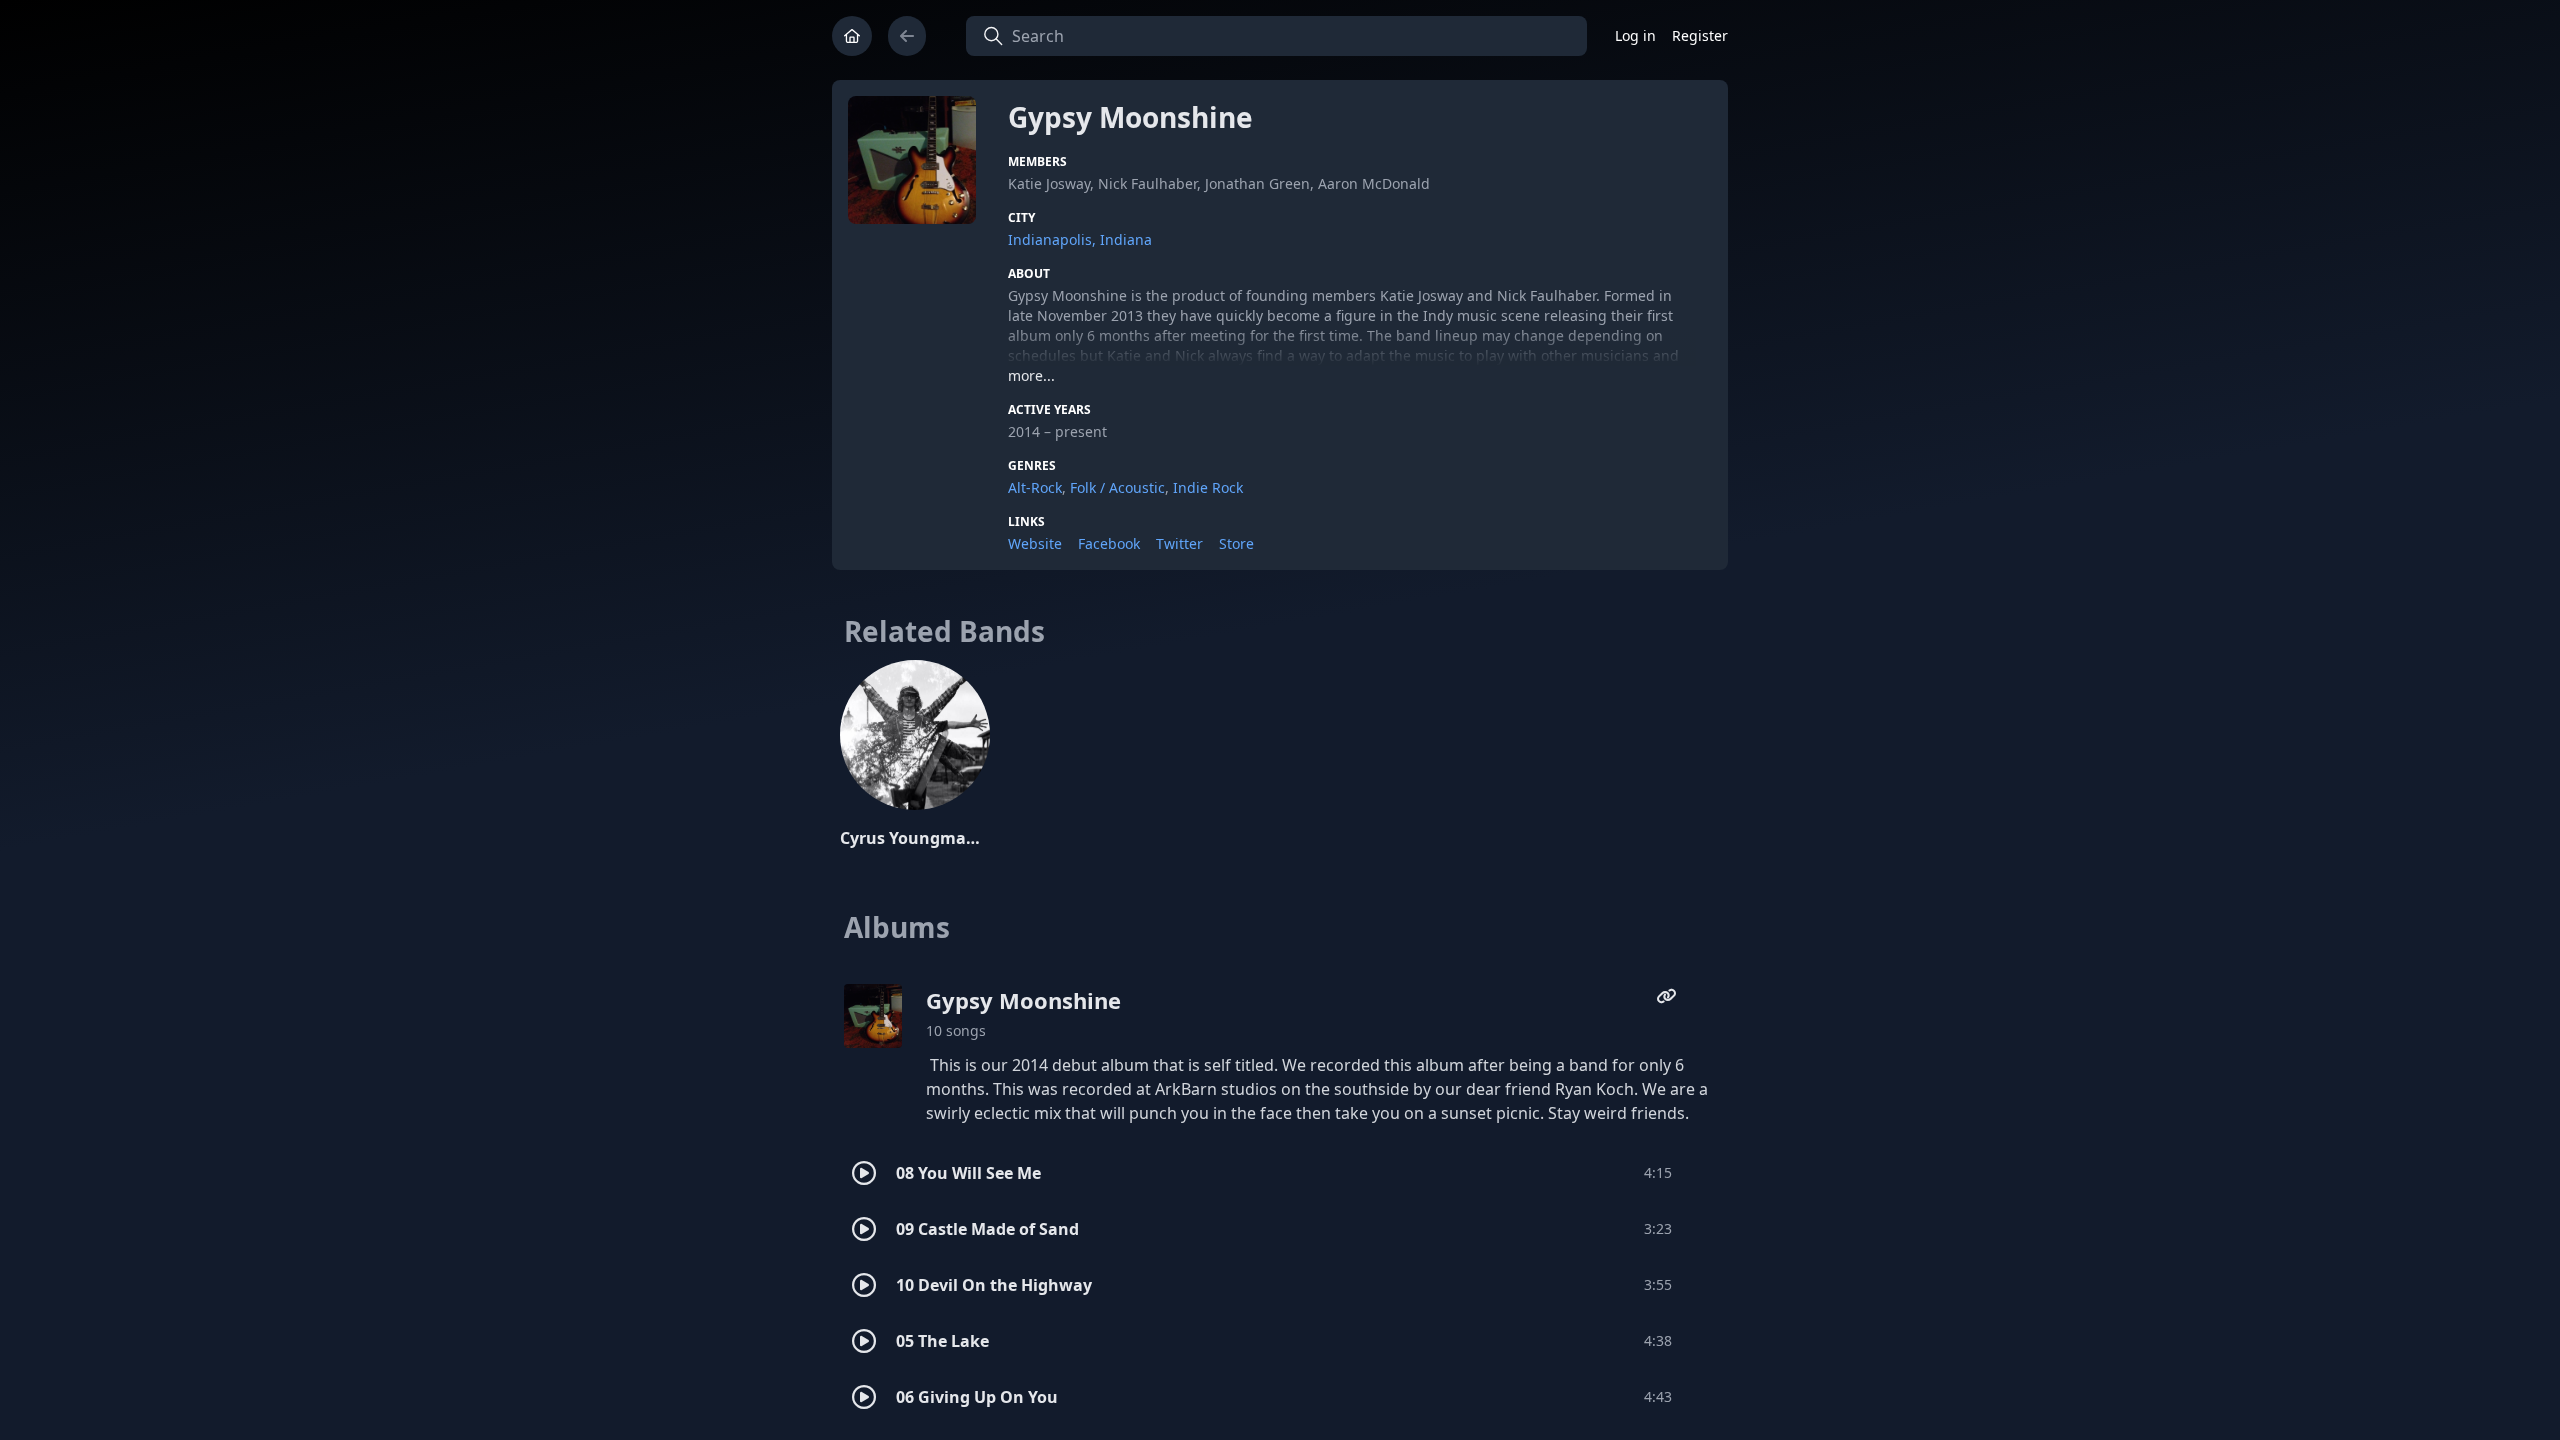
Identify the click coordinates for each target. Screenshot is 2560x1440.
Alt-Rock (1035, 487)
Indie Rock (1208, 487)
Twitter (1179, 543)
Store (1236, 543)
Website (1035, 543)
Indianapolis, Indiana (1080, 239)
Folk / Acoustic (1117, 487)
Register (1700, 35)
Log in (1635, 35)
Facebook (1109, 543)
